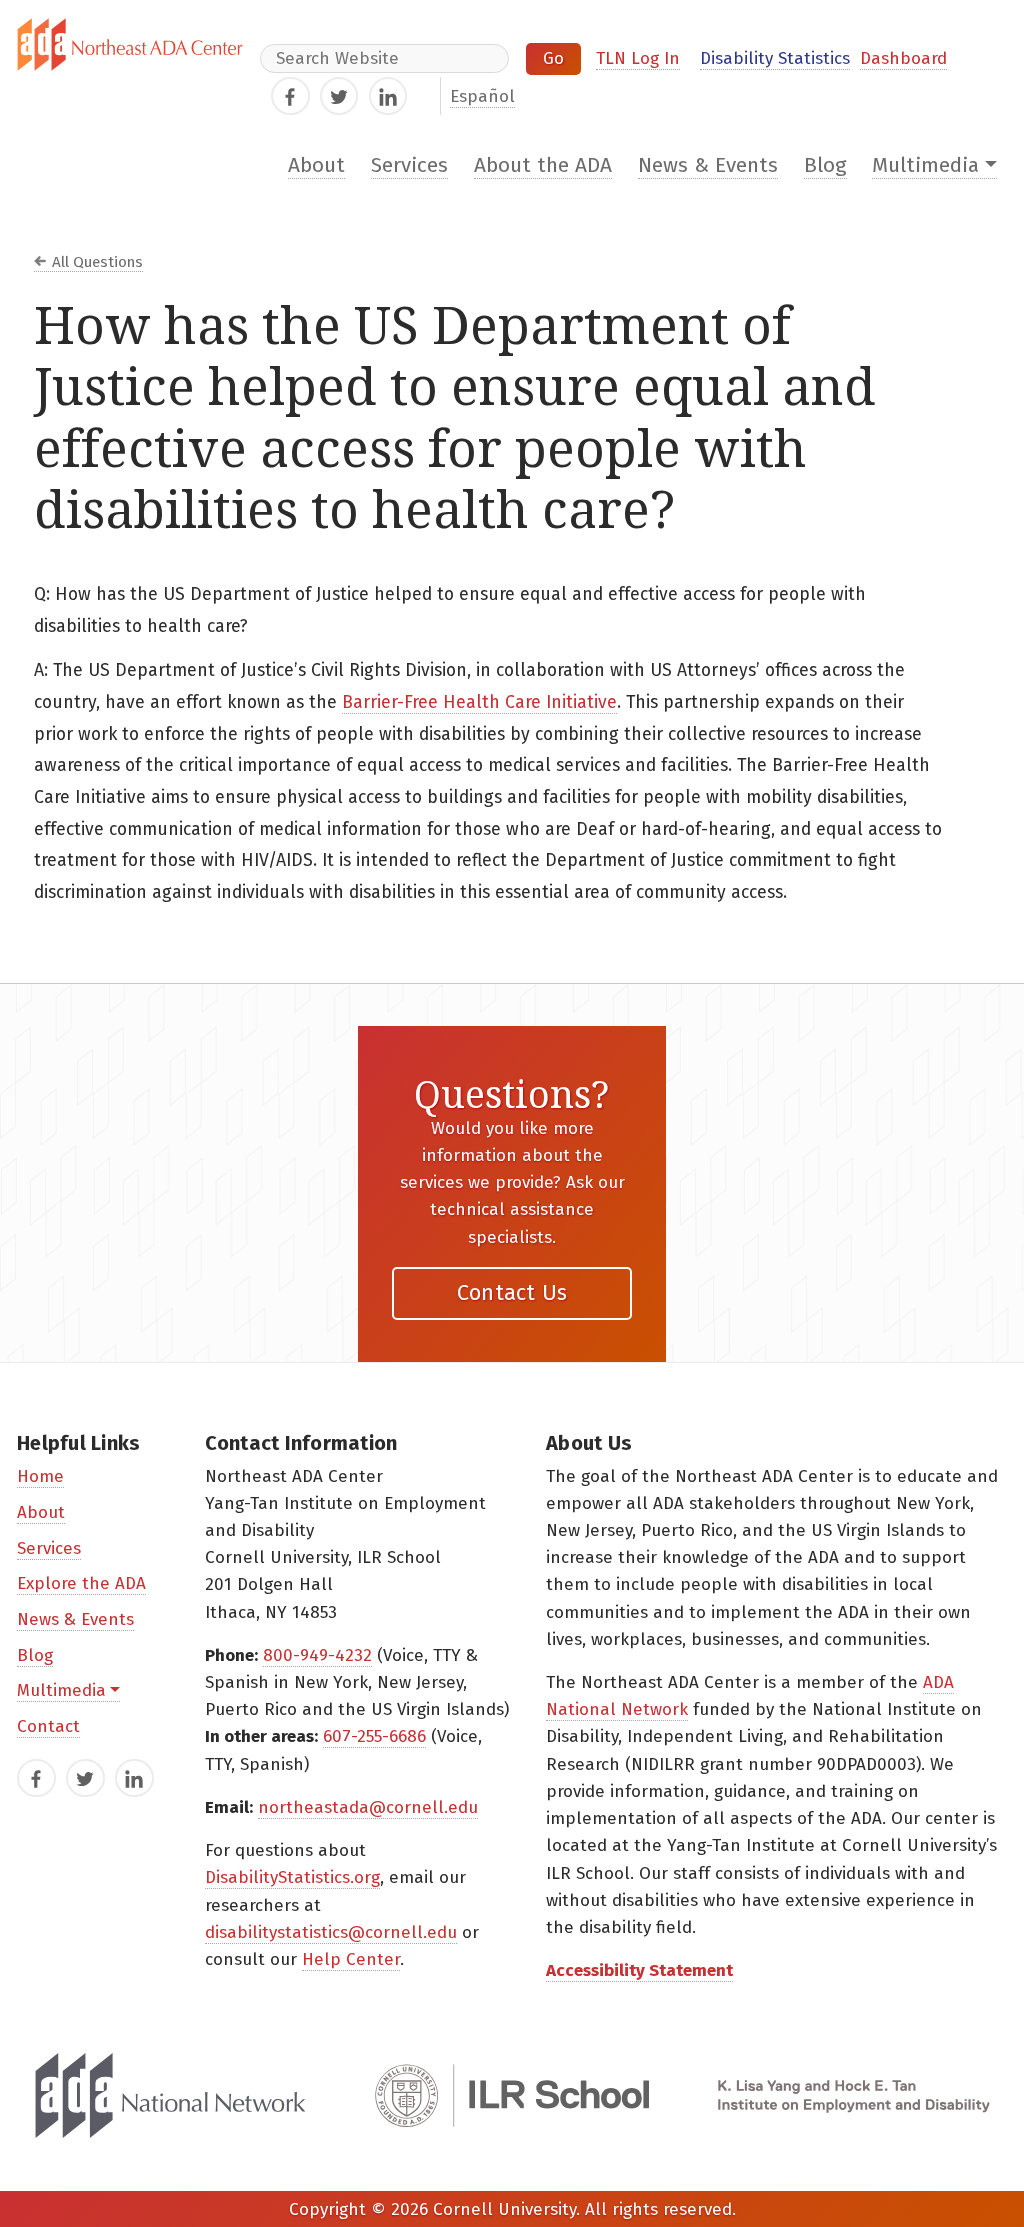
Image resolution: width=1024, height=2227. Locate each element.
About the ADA (543, 165)
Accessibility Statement (639, 1970)
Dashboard (903, 58)
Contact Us (512, 1292)
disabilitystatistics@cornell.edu (331, 1932)
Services (409, 165)
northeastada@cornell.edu (368, 1807)
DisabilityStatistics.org (292, 1877)
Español (482, 96)
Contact (48, 1726)
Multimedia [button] (925, 165)
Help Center (351, 1959)
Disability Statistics (775, 58)
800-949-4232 (317, 1655)
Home (40, 1476)
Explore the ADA (81, 1583)
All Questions (97, 262)
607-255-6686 (374, 1736)
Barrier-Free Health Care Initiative (479, 702)
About (316, 165)
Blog (825, 165)
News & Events (708, 165)
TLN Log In (638, 58)
